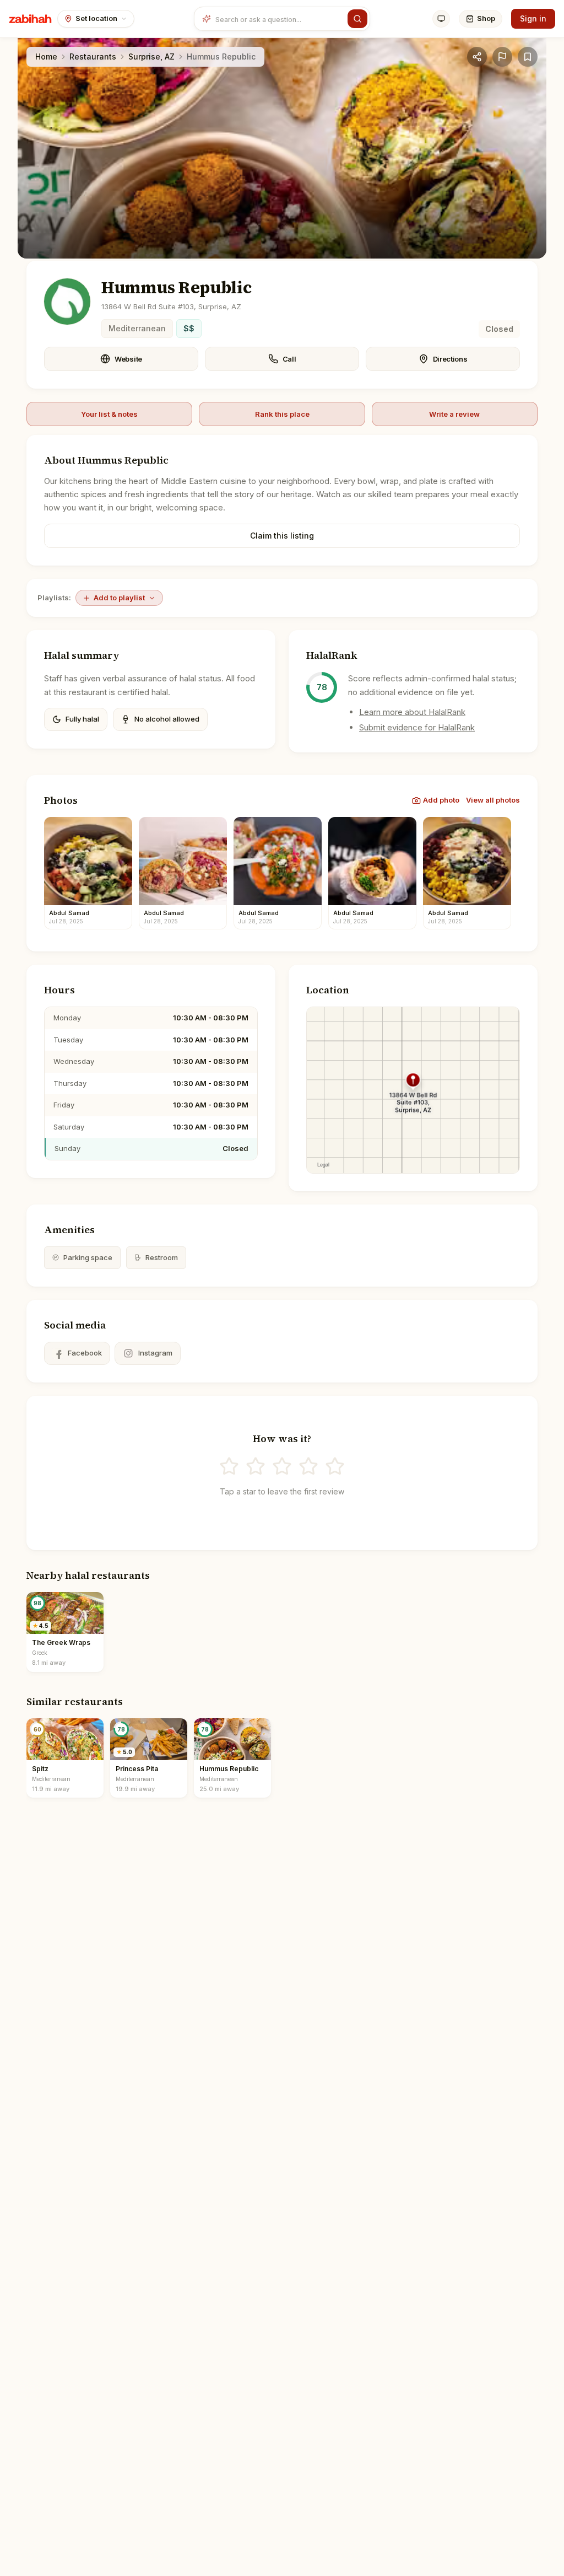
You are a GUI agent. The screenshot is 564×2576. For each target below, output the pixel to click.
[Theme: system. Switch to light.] (441, 19)
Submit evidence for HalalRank (417, 727)
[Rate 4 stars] (308, 1466)
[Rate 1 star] (229, 1466)
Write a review (454, 414)
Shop (486, 18)
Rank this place (282, 414)
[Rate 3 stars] (282, 1466)
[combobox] (279, 19)
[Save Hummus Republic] (528, 57)
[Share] (477, 57)
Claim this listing (282, 536)
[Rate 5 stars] (335, 1466)
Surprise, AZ (151, 57)
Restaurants (93, 57)
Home (46, 57)
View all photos (493, 800)
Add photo (441, 800)
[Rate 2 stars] (256, 1466)
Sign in (533, 18)
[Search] (357, 19)
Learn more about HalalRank (412, 712)
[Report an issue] (502, 57)
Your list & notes (109, 414)
